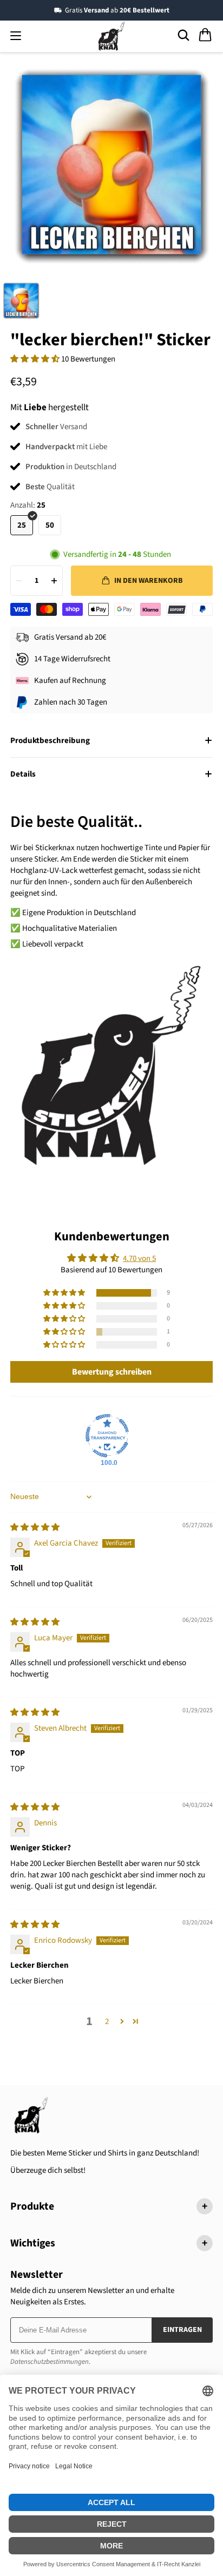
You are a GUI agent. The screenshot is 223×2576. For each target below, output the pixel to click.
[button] (36, 359)
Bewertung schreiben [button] (112, 1372)
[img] (35, 1527)
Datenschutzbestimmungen (50, 2362)
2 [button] (107, 2022)
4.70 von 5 (139, 1259)
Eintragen (182, 2330)
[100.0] (107, 1436)
